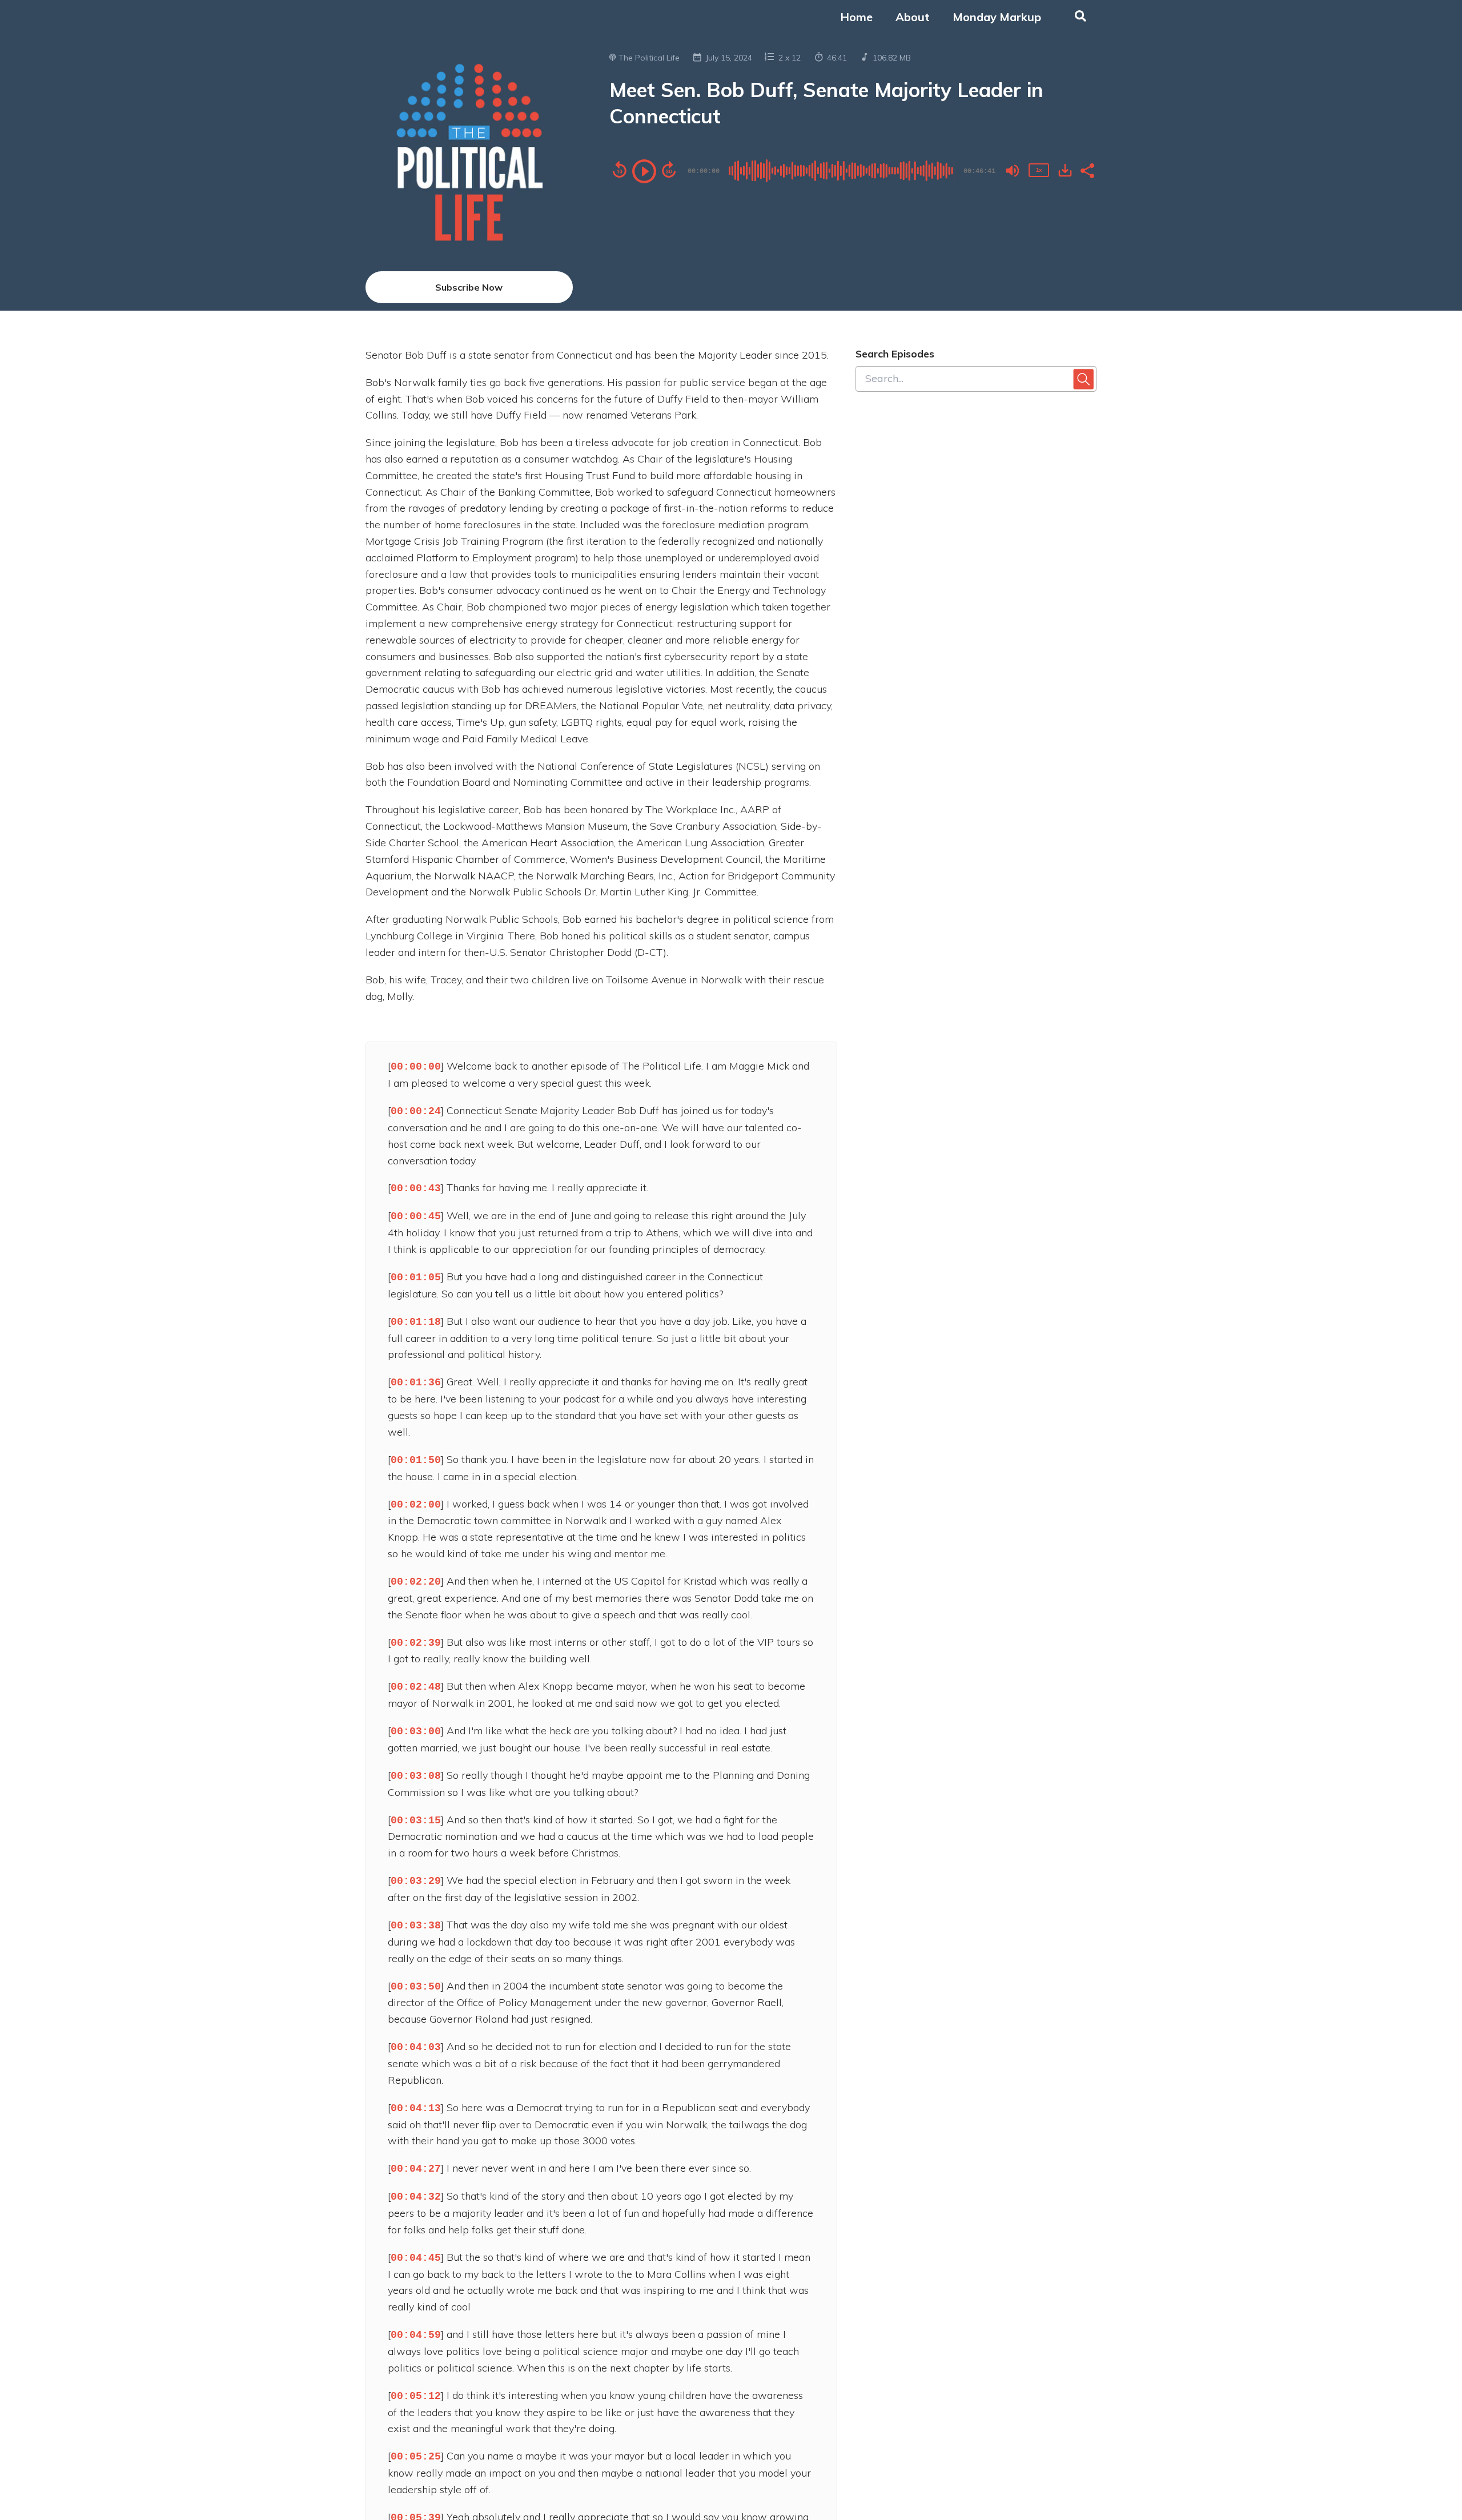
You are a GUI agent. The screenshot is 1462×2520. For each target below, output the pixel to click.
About (913, 17)
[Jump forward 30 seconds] (669, 170)
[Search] (1075, 17)
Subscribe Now (469, 287)
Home (856, 17)
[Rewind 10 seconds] (620, 170)
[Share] (1087, 170)
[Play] (644, 171)
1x (1039, 170)
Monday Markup (997, 17)
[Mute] (1013, 171)
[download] (1065, 170)
